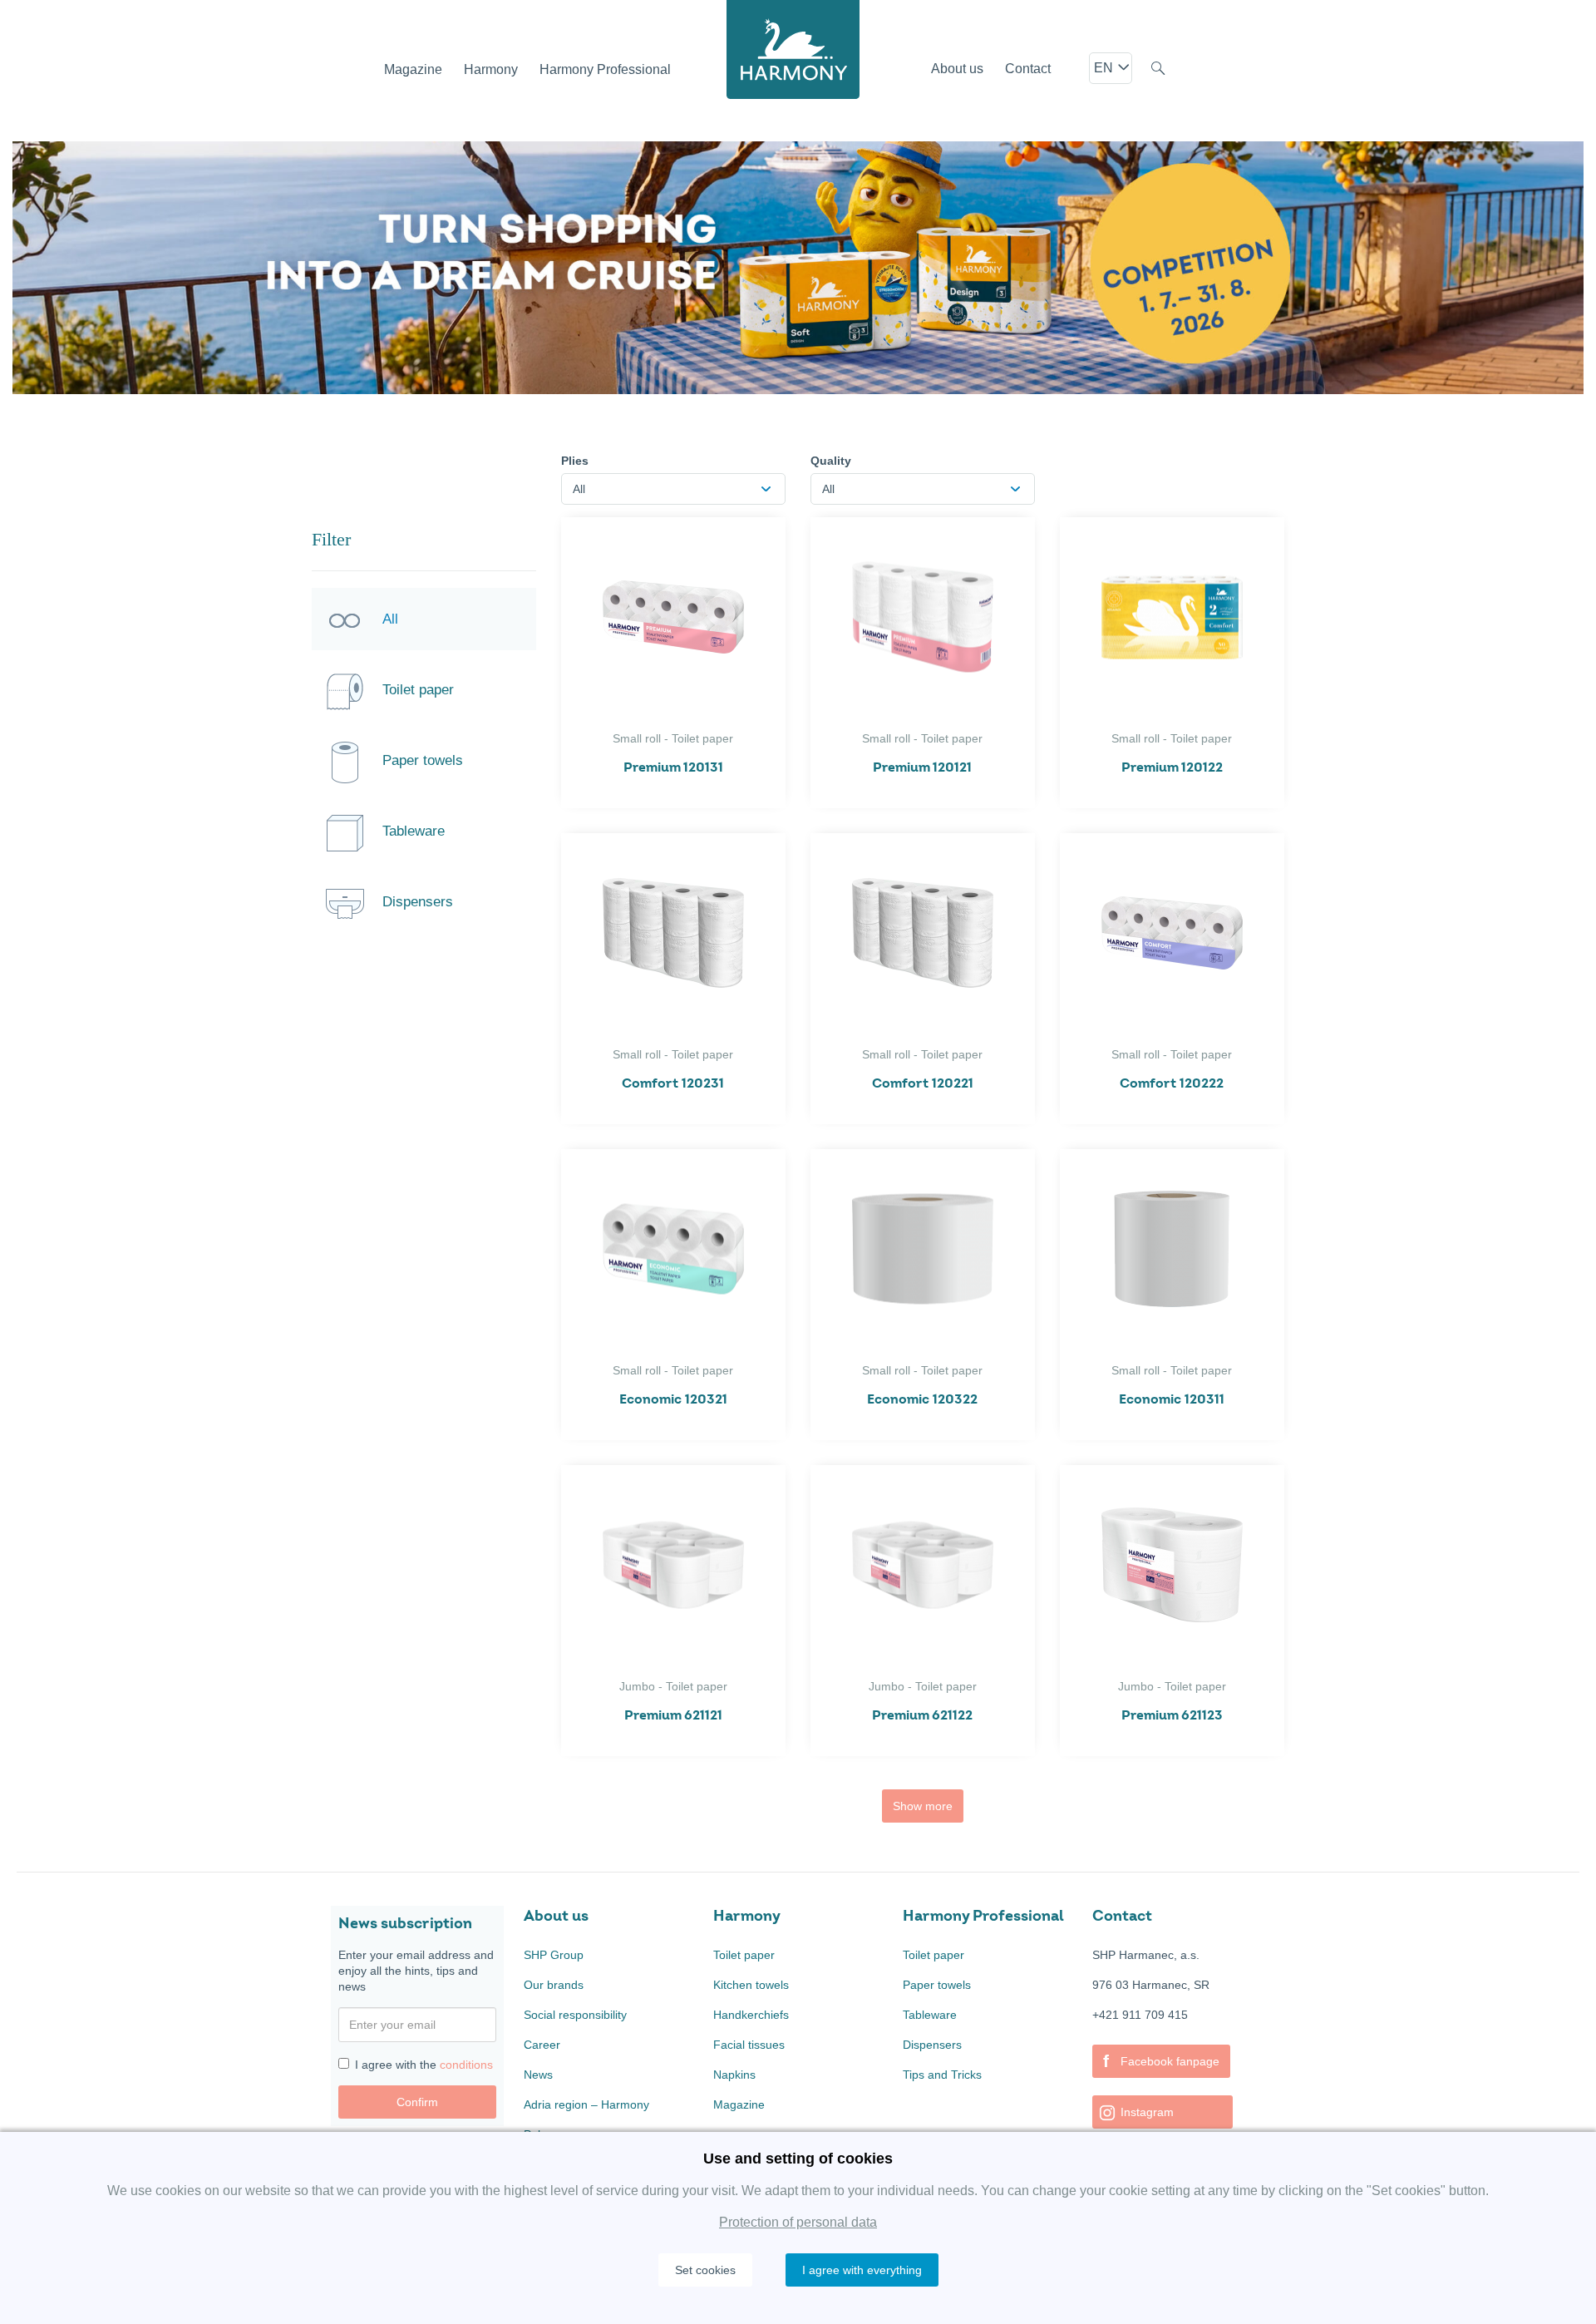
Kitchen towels (751, 1985)
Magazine (739, 2104)
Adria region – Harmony (586, 2104)
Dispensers (932, 2045)
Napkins (734, 2075)
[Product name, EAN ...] (1158, 71)
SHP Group (554, 1955)
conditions (466, 2065)
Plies (575, 461)
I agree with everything (862, 2270)
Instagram (1145, 2112)
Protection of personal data (798, 2222)
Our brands (554, 1985)
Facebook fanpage (1161, 2061)
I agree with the (424, 2065)
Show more (923, 1806)
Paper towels (937, 1985)
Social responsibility (575, 2015)
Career (542, 2045)
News (538, 2075)
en (1105, 68)
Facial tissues (749, 2045)
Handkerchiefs (751, 2015)
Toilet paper (744, 1955)
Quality (831, 461)
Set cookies (705, 2270)
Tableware (930, 2015)
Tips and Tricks (942, 2075)
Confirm (417, 2102)
